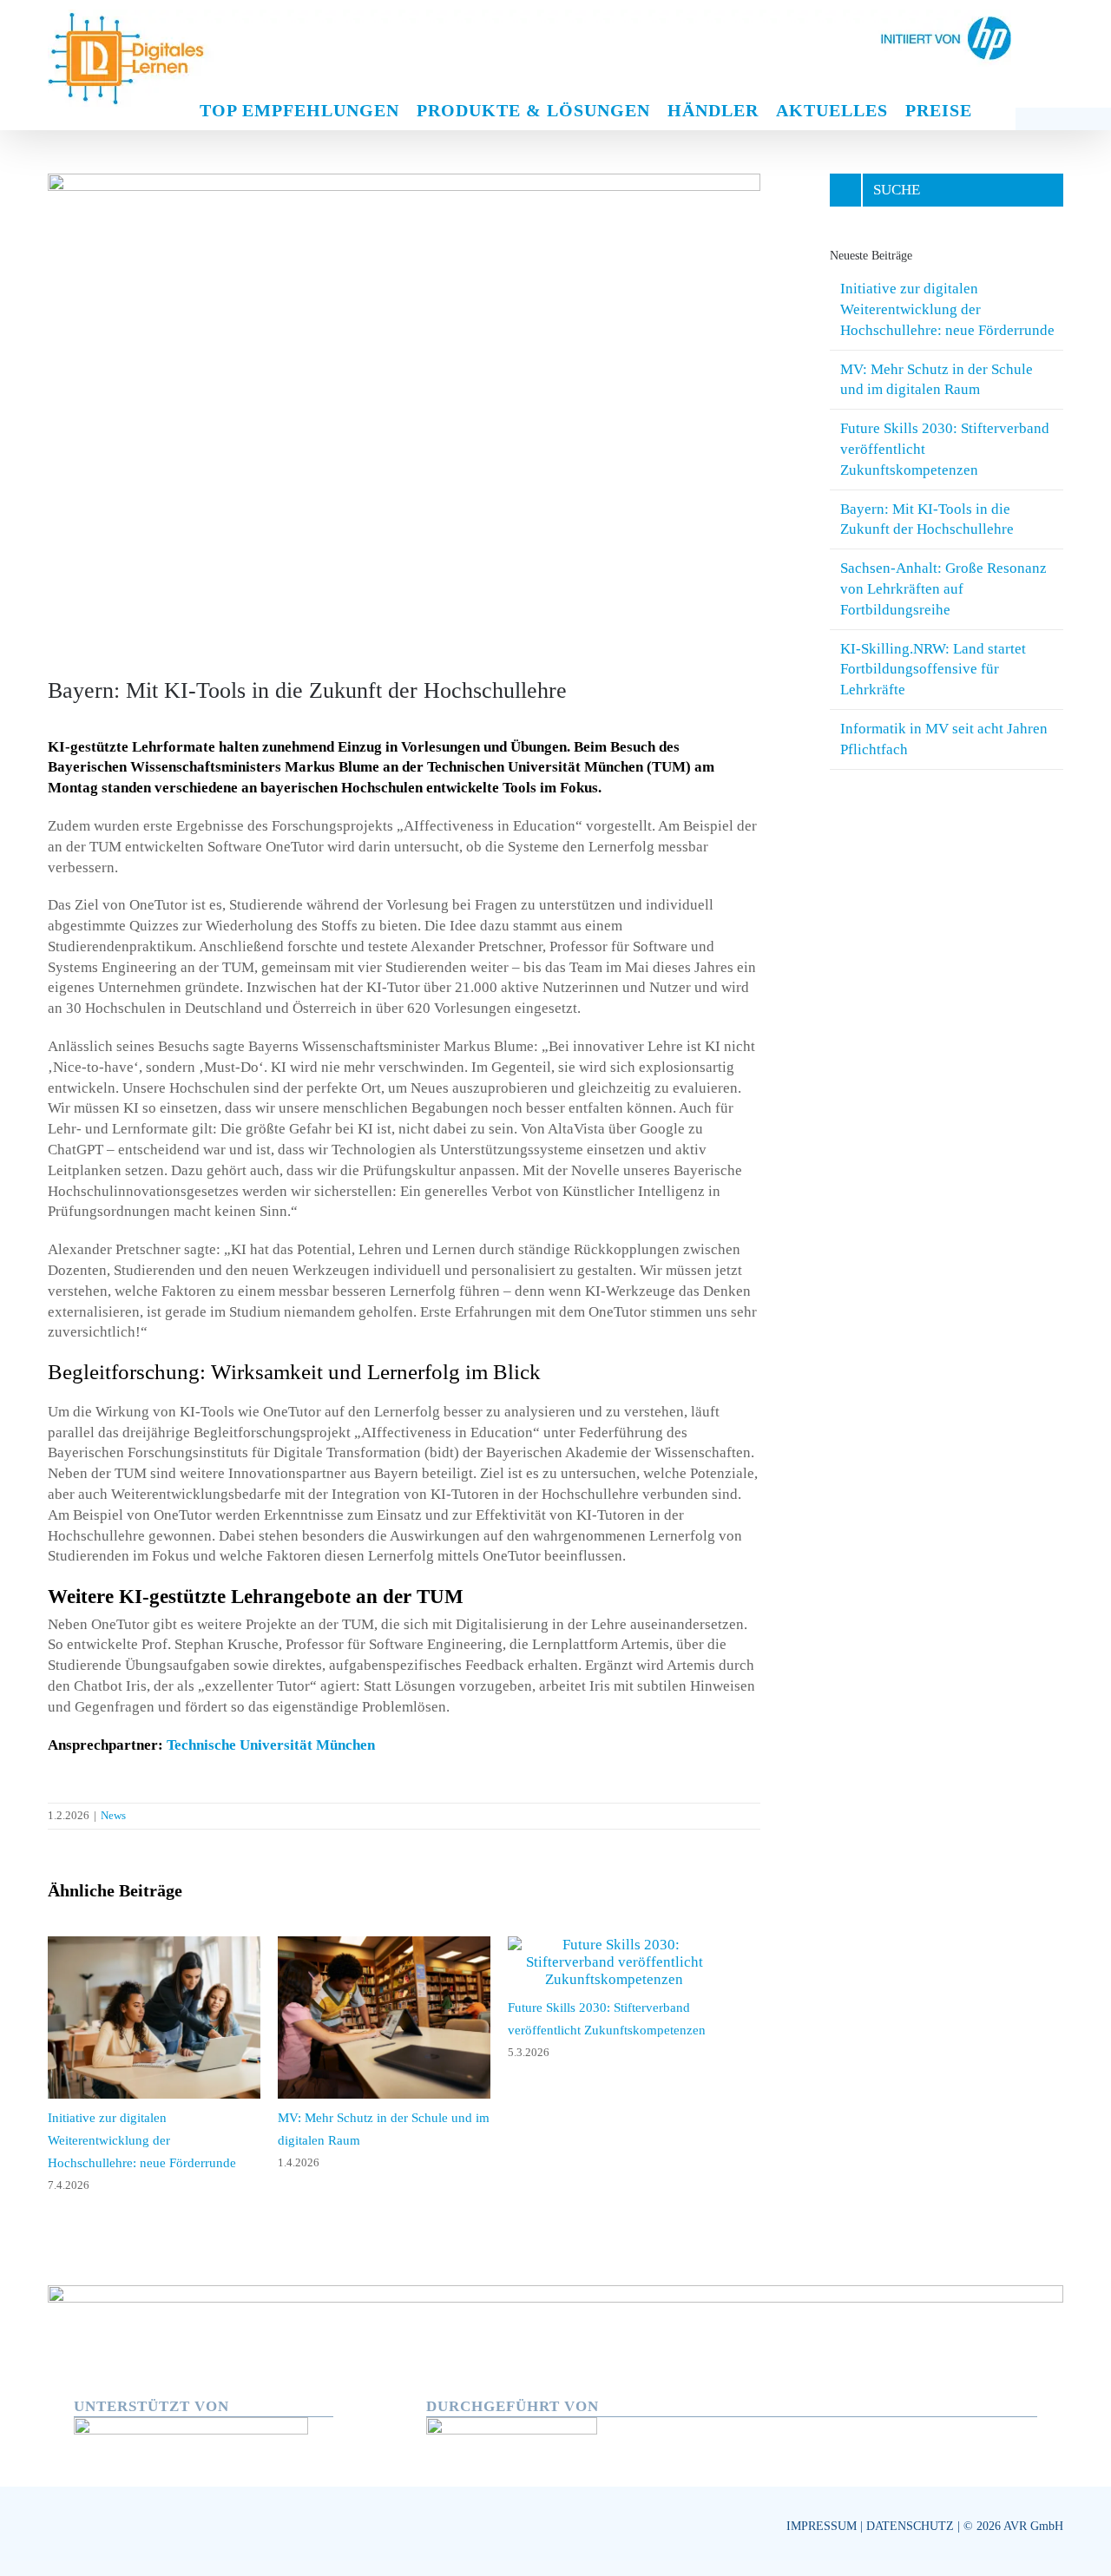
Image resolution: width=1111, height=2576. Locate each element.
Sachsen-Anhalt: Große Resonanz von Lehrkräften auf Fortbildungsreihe (943, 589)
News (113, 1815)
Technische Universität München (271, 1745)
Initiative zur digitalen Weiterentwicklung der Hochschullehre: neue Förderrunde (947, 309)
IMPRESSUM (822, 2514)
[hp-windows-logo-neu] (191, 2412)
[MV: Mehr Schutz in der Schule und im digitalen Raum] (404, 1945)
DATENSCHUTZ (910, 2514)
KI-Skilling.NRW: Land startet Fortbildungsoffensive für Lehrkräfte (933, 670)
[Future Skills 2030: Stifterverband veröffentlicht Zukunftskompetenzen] (648, 1945)
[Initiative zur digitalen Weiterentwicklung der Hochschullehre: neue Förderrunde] (161, 1945)
